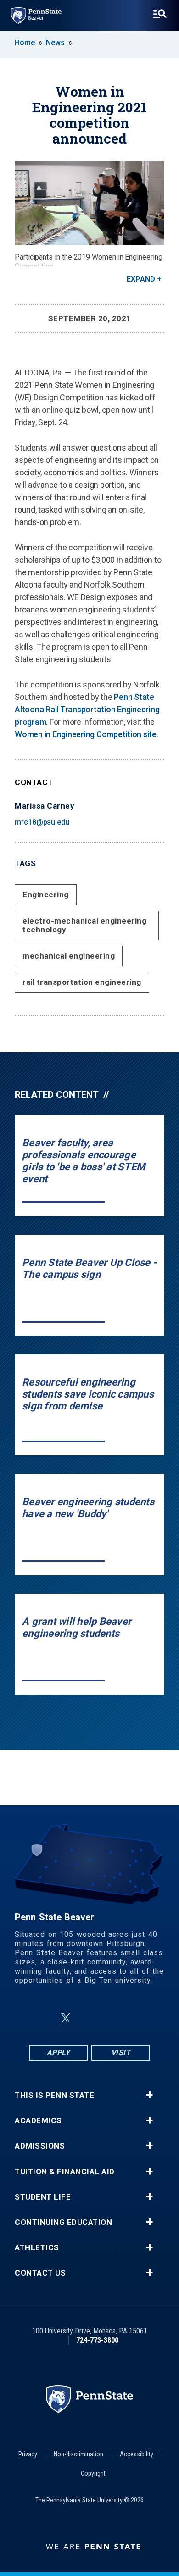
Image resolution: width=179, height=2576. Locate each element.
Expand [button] (141, 279)
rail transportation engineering (82, 982)
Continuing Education (63, 2222)
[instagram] (135, 2018)
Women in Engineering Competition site (86, 734)
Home (25, 43)
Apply (59, 2053)
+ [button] (149, 2095)
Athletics (37, 2248)
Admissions (40, 2146)
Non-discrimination (78, 2454)
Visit (121, 2053)
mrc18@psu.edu (42, 822)
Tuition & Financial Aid (65, 2172)
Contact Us (40, 2273)
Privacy (28, 2454)
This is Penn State (54, 2095)
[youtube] (112, 2018)
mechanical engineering (69, 956)
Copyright (93, 2473)
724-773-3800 (97, 2340)
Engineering (46, 895)
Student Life (43, 2197)
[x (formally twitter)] (66, 2018)
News (55, 43)
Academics (38, 2121)
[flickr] (88, 2018)
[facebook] (44, 2018)
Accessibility (137, 2454)
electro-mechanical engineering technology (84, 925)
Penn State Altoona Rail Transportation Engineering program (87, 709)
